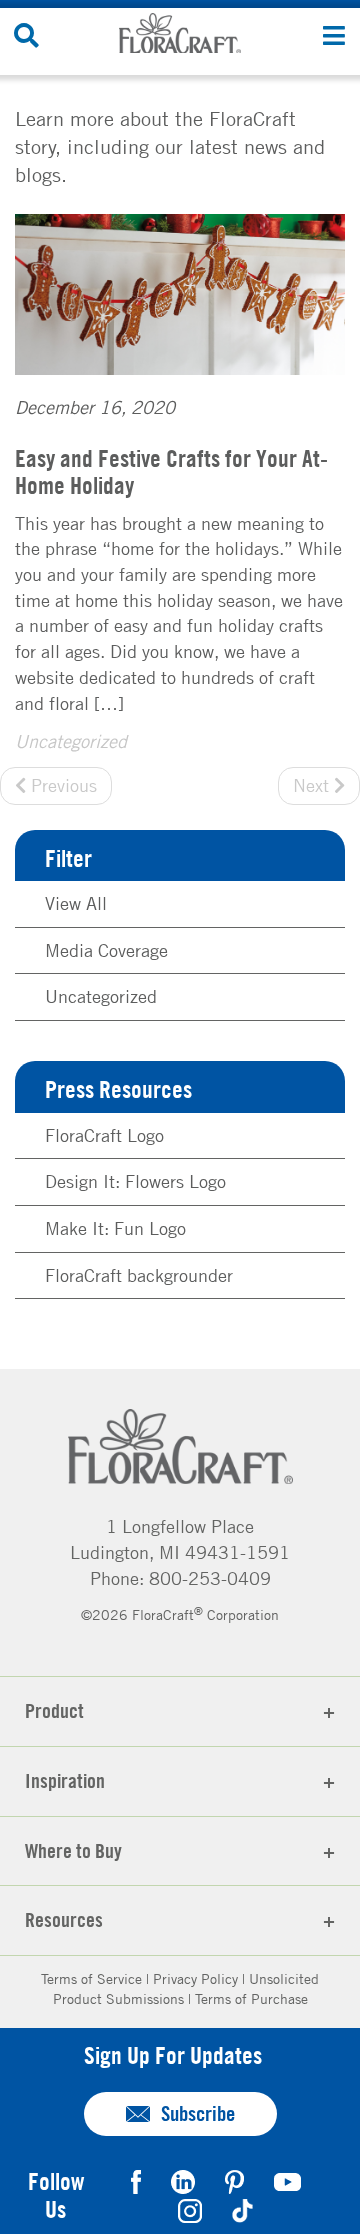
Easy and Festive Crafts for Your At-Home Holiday (171, 471)
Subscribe (198, 2113)
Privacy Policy (195, 1978)
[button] (333, 34)
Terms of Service (91, 1978)
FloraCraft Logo (104, 1135)
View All (76, 903)
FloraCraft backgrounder (139, 1275)
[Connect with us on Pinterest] (234, 2179)
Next (313, 785)
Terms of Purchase (251, 1998)
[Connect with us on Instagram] (190, 2208)
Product (54, 1710)
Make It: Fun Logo (115, 1228)
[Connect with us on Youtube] (287, 2179)
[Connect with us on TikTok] (242, 2208)
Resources (64, 1919)
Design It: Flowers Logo (135, 1181)
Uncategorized (71, 741)
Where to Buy (73, 1850)
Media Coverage (106, 950)
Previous (61, 785)
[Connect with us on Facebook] (136, 2179)
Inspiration (65, 1780)
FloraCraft (180, 33)
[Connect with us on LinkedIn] (183, 2179)
